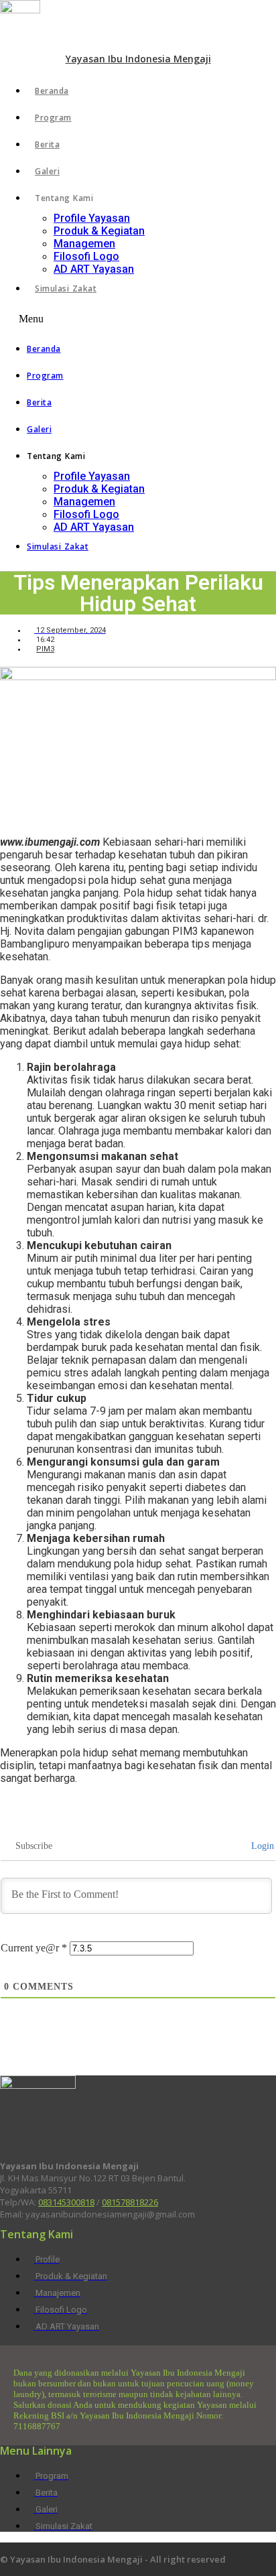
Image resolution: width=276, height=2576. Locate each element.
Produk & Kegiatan (99, 231)
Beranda (52, 91)
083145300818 (66, 2202)
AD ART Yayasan (94, 269)
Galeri (47, 171)
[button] (138, 319)
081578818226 (130, 2202)
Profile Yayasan (92, 218)
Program (53, 118)
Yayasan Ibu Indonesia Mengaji (138, 59)
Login (261, 1846)
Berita (47, 144)
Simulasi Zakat (66, 288)
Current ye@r (34, 1948)
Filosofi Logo (86, 256)
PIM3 (45, 649)
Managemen (84, 244)
